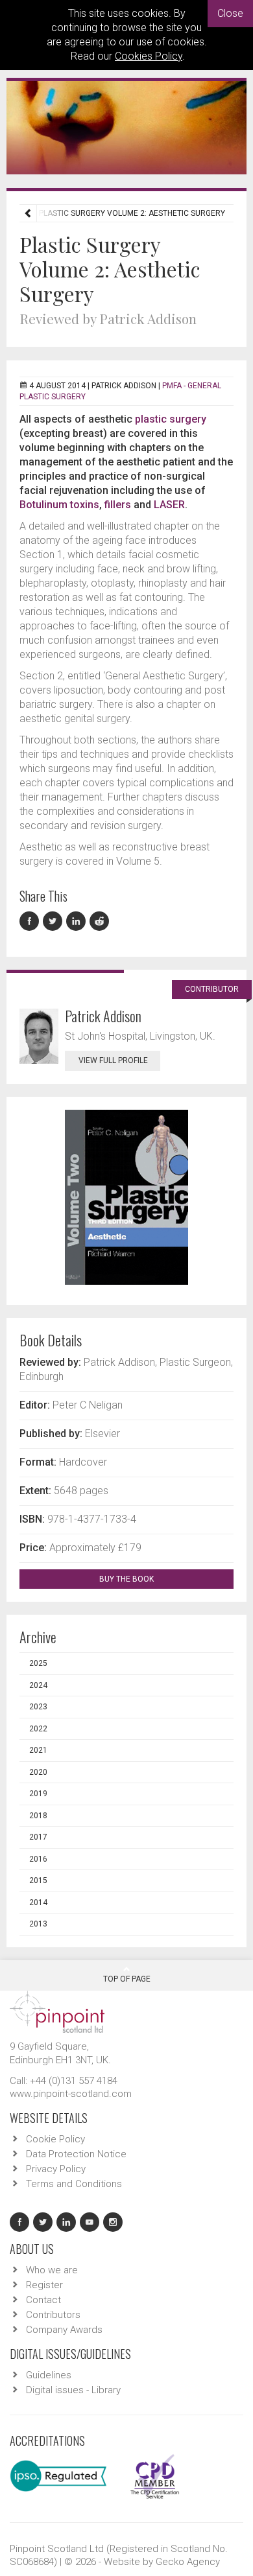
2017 (38, 1837)
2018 (38, 1816)
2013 (38, 1924)
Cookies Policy (149, 56)
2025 (38, 1663)
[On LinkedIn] (78, 921)
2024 (38, 1685)
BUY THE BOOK (127, 1579)
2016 (38, 1859)
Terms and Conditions (74, 2184)
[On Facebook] (31, 921)
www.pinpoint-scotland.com (71, 2094)
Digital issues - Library (73, 2390)
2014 (38, 1903)
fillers (118, 505)
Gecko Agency (188, 2562)
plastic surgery (171, 419)
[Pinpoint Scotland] (57, 2011)
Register (44, 2285)
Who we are (52, 2270)
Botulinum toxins (59, 505)
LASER (169, 505)
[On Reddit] (100, 921)
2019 (38, 1794)
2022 (38, 1729)
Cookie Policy (55, 2139)
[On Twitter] (54, 921)
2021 (38, 1750)
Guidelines (49, 2375)
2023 (38, 1707)
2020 (38, 1772)
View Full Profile (113, 1060)
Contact (43, 2300)
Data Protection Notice (76, 2154)
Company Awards (64, 2330)
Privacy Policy (56, 2169)
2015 (38, 1880)
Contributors (53, 2315)
